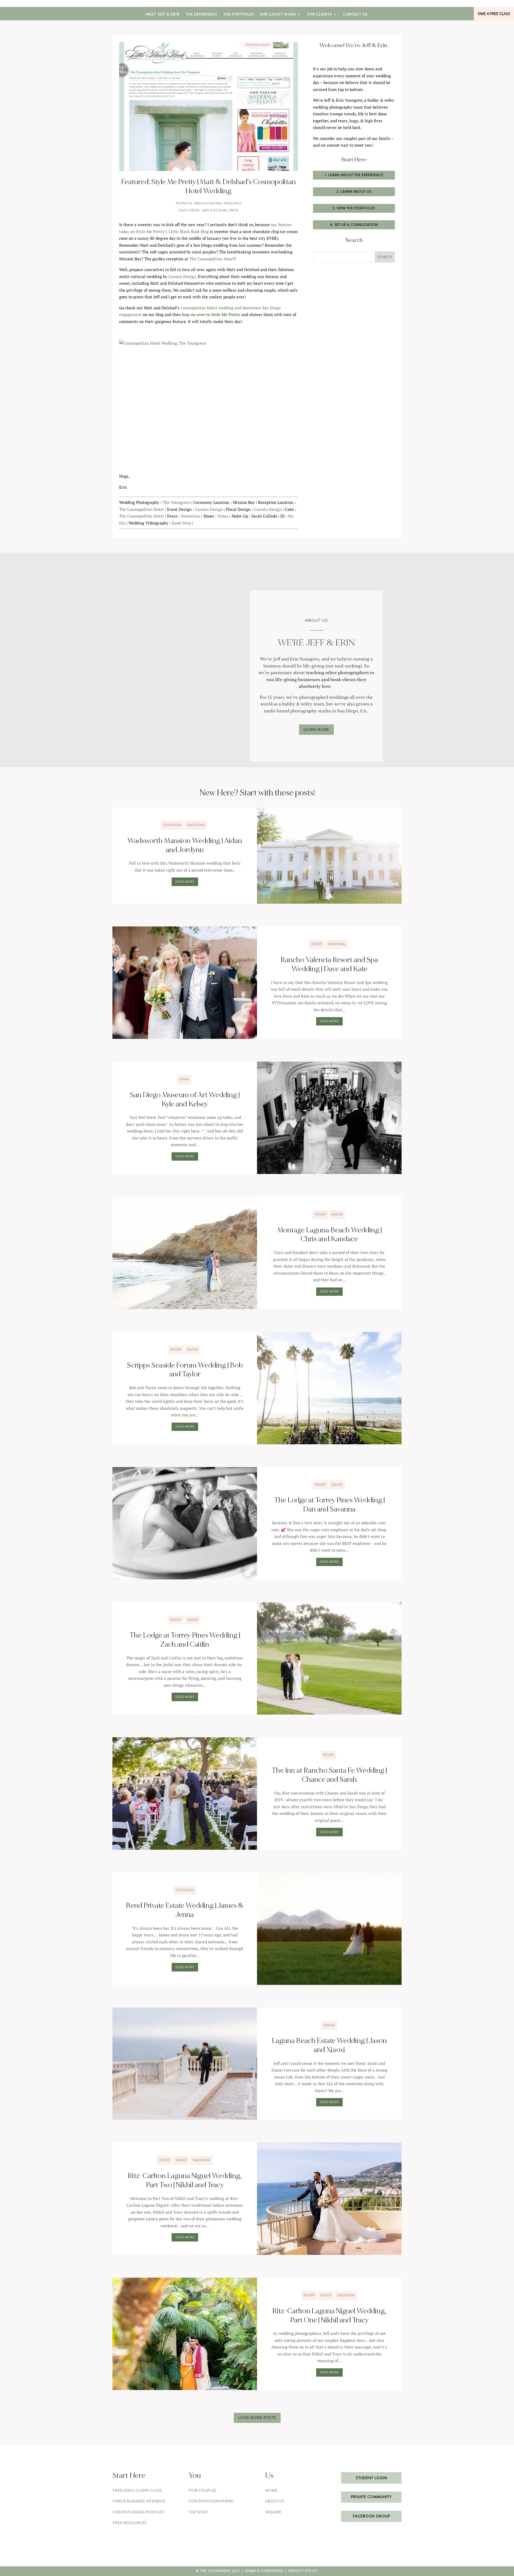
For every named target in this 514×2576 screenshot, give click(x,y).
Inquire (273, 2512)
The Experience (201, 14)
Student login (371, 2478)
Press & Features (208, 203)
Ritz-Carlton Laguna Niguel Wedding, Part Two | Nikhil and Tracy (185, 2180)
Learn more (316, 730)
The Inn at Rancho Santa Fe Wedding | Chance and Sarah (329, 1775)
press (234, 210)
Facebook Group (371, 2516)
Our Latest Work (278, 14)
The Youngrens (177, 502)
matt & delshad (215, 210)
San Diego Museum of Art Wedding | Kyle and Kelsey (185, 1100)
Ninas (223, 516)
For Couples (203, 2490)
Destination (172, 825)
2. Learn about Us (354, 192)
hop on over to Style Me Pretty (211, 314)
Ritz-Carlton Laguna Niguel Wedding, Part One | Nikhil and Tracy (329, 2316)
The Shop (198, 2512)
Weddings (233, 203)
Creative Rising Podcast (138, 2512)
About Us (275, 2501)
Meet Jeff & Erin (163, 14)
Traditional (196, 825)
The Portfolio (239, 14)
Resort (317, 944)
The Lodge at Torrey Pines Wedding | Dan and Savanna (329, 1505)
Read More (185, 882)
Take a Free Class (494, 14)
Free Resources (130, 2523)
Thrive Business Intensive (139, 2501)
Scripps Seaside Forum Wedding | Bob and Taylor (185, 1370)
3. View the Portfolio (354, 208)
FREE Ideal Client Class (137, 2490)
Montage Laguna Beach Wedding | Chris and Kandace (329, 1235)
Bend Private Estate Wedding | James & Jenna (185, 1910)
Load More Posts (257, 2418)
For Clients (320, 14)
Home (271, 2490)
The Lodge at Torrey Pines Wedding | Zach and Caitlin (185, 1640)
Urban (184, 1079)
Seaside (337, 1214)
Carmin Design (182, 276)
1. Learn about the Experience (354, 175)
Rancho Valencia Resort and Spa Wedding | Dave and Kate (329, 964)
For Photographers (211, 2501)
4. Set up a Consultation (354, 225)
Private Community (371, 2497)
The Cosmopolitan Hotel (212, 259)
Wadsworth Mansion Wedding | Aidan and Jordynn (185, 845)
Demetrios (191, 516)
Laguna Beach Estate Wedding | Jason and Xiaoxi (329, 2045)
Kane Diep (181, 523)
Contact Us (355, 14)
